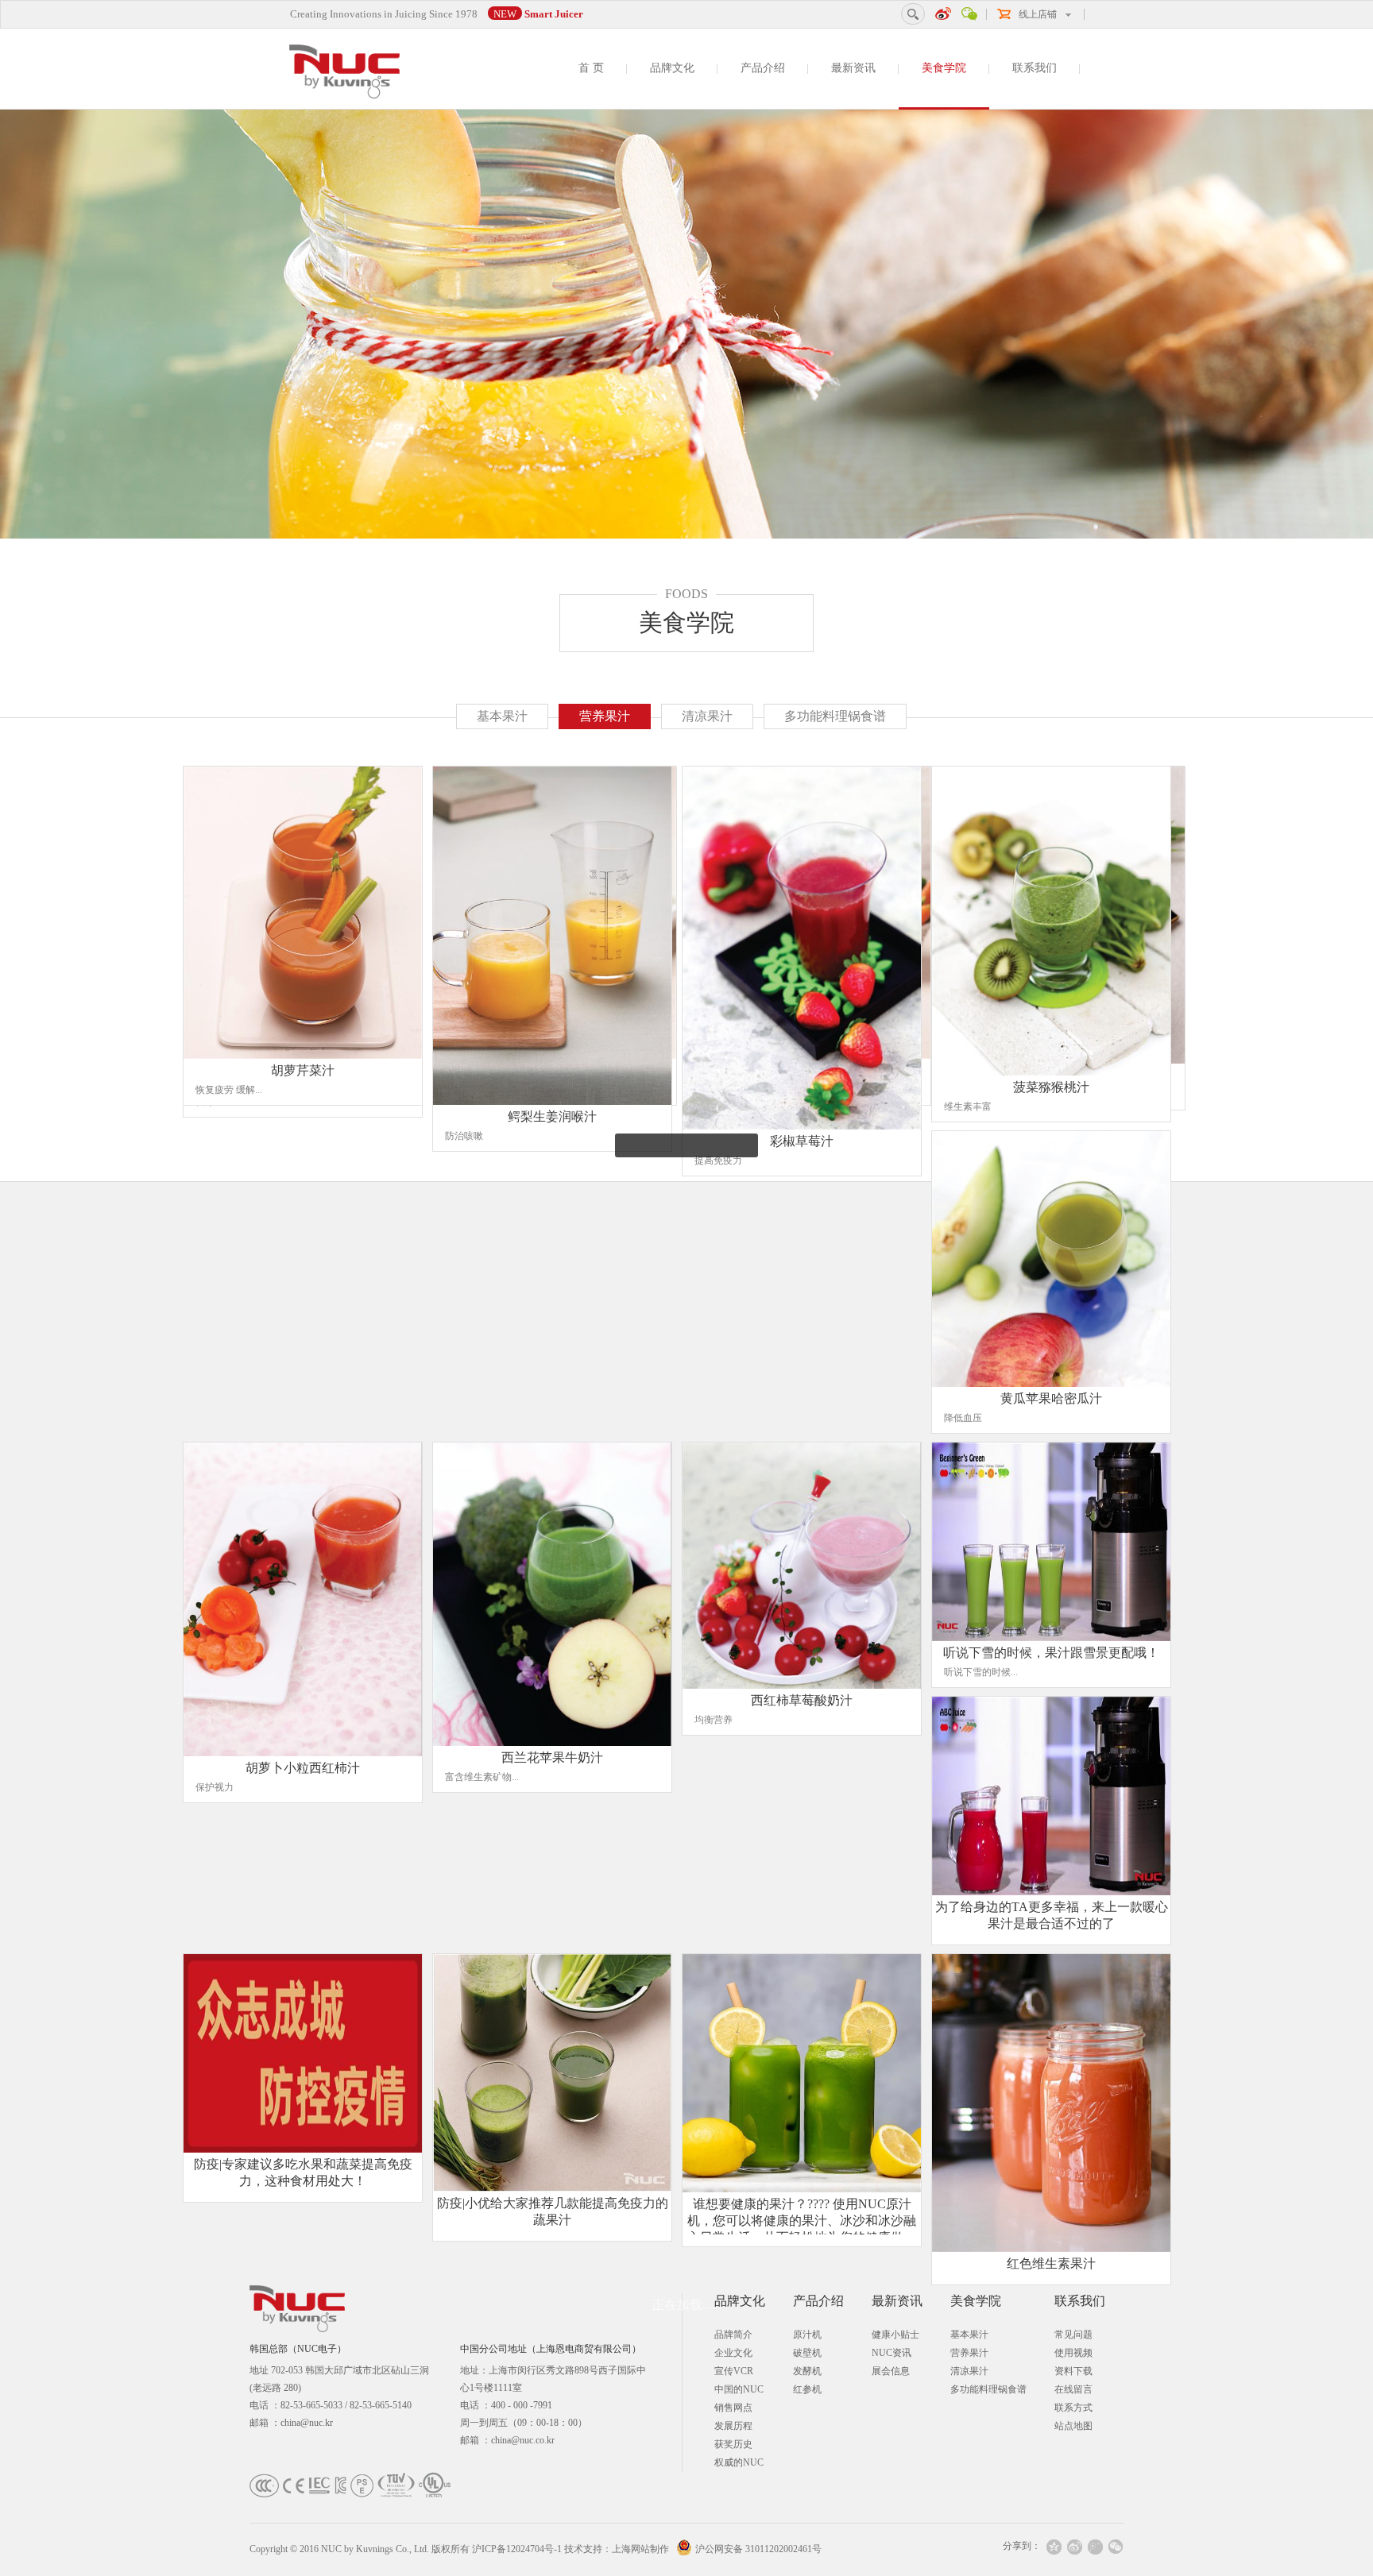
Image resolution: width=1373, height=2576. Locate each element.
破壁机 (807, 2353)
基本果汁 (502, 716)
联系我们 (1035, 68)
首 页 (591, 68)
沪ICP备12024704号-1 (517, 2549)
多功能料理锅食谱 (835, 716)
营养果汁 (605, 716)
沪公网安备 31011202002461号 (758, 2549)
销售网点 (733, 2408)
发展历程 (733, 2426)
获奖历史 (733, 2444)
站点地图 (1073, 2426)
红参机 (807, 2389)
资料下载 (1073, 2371)
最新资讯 (853, 68)
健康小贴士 (895, 2335)
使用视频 (1073, 2353)
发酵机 (807, 2371)
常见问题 (1073, 2335)
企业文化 (733, 2353)
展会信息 (891, 2371)
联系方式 (1073, 2408)
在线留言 (1073, 2389)
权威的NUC (739, 2462)
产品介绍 (763, 68)
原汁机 (807, 2335)
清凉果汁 (707, 716)
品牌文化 (672, 68)
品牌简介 (733, 2335)
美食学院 (944, 68)
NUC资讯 (891, 2353)
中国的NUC (739, 2389)
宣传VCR (734, 2371)
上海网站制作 (640, 2549)
